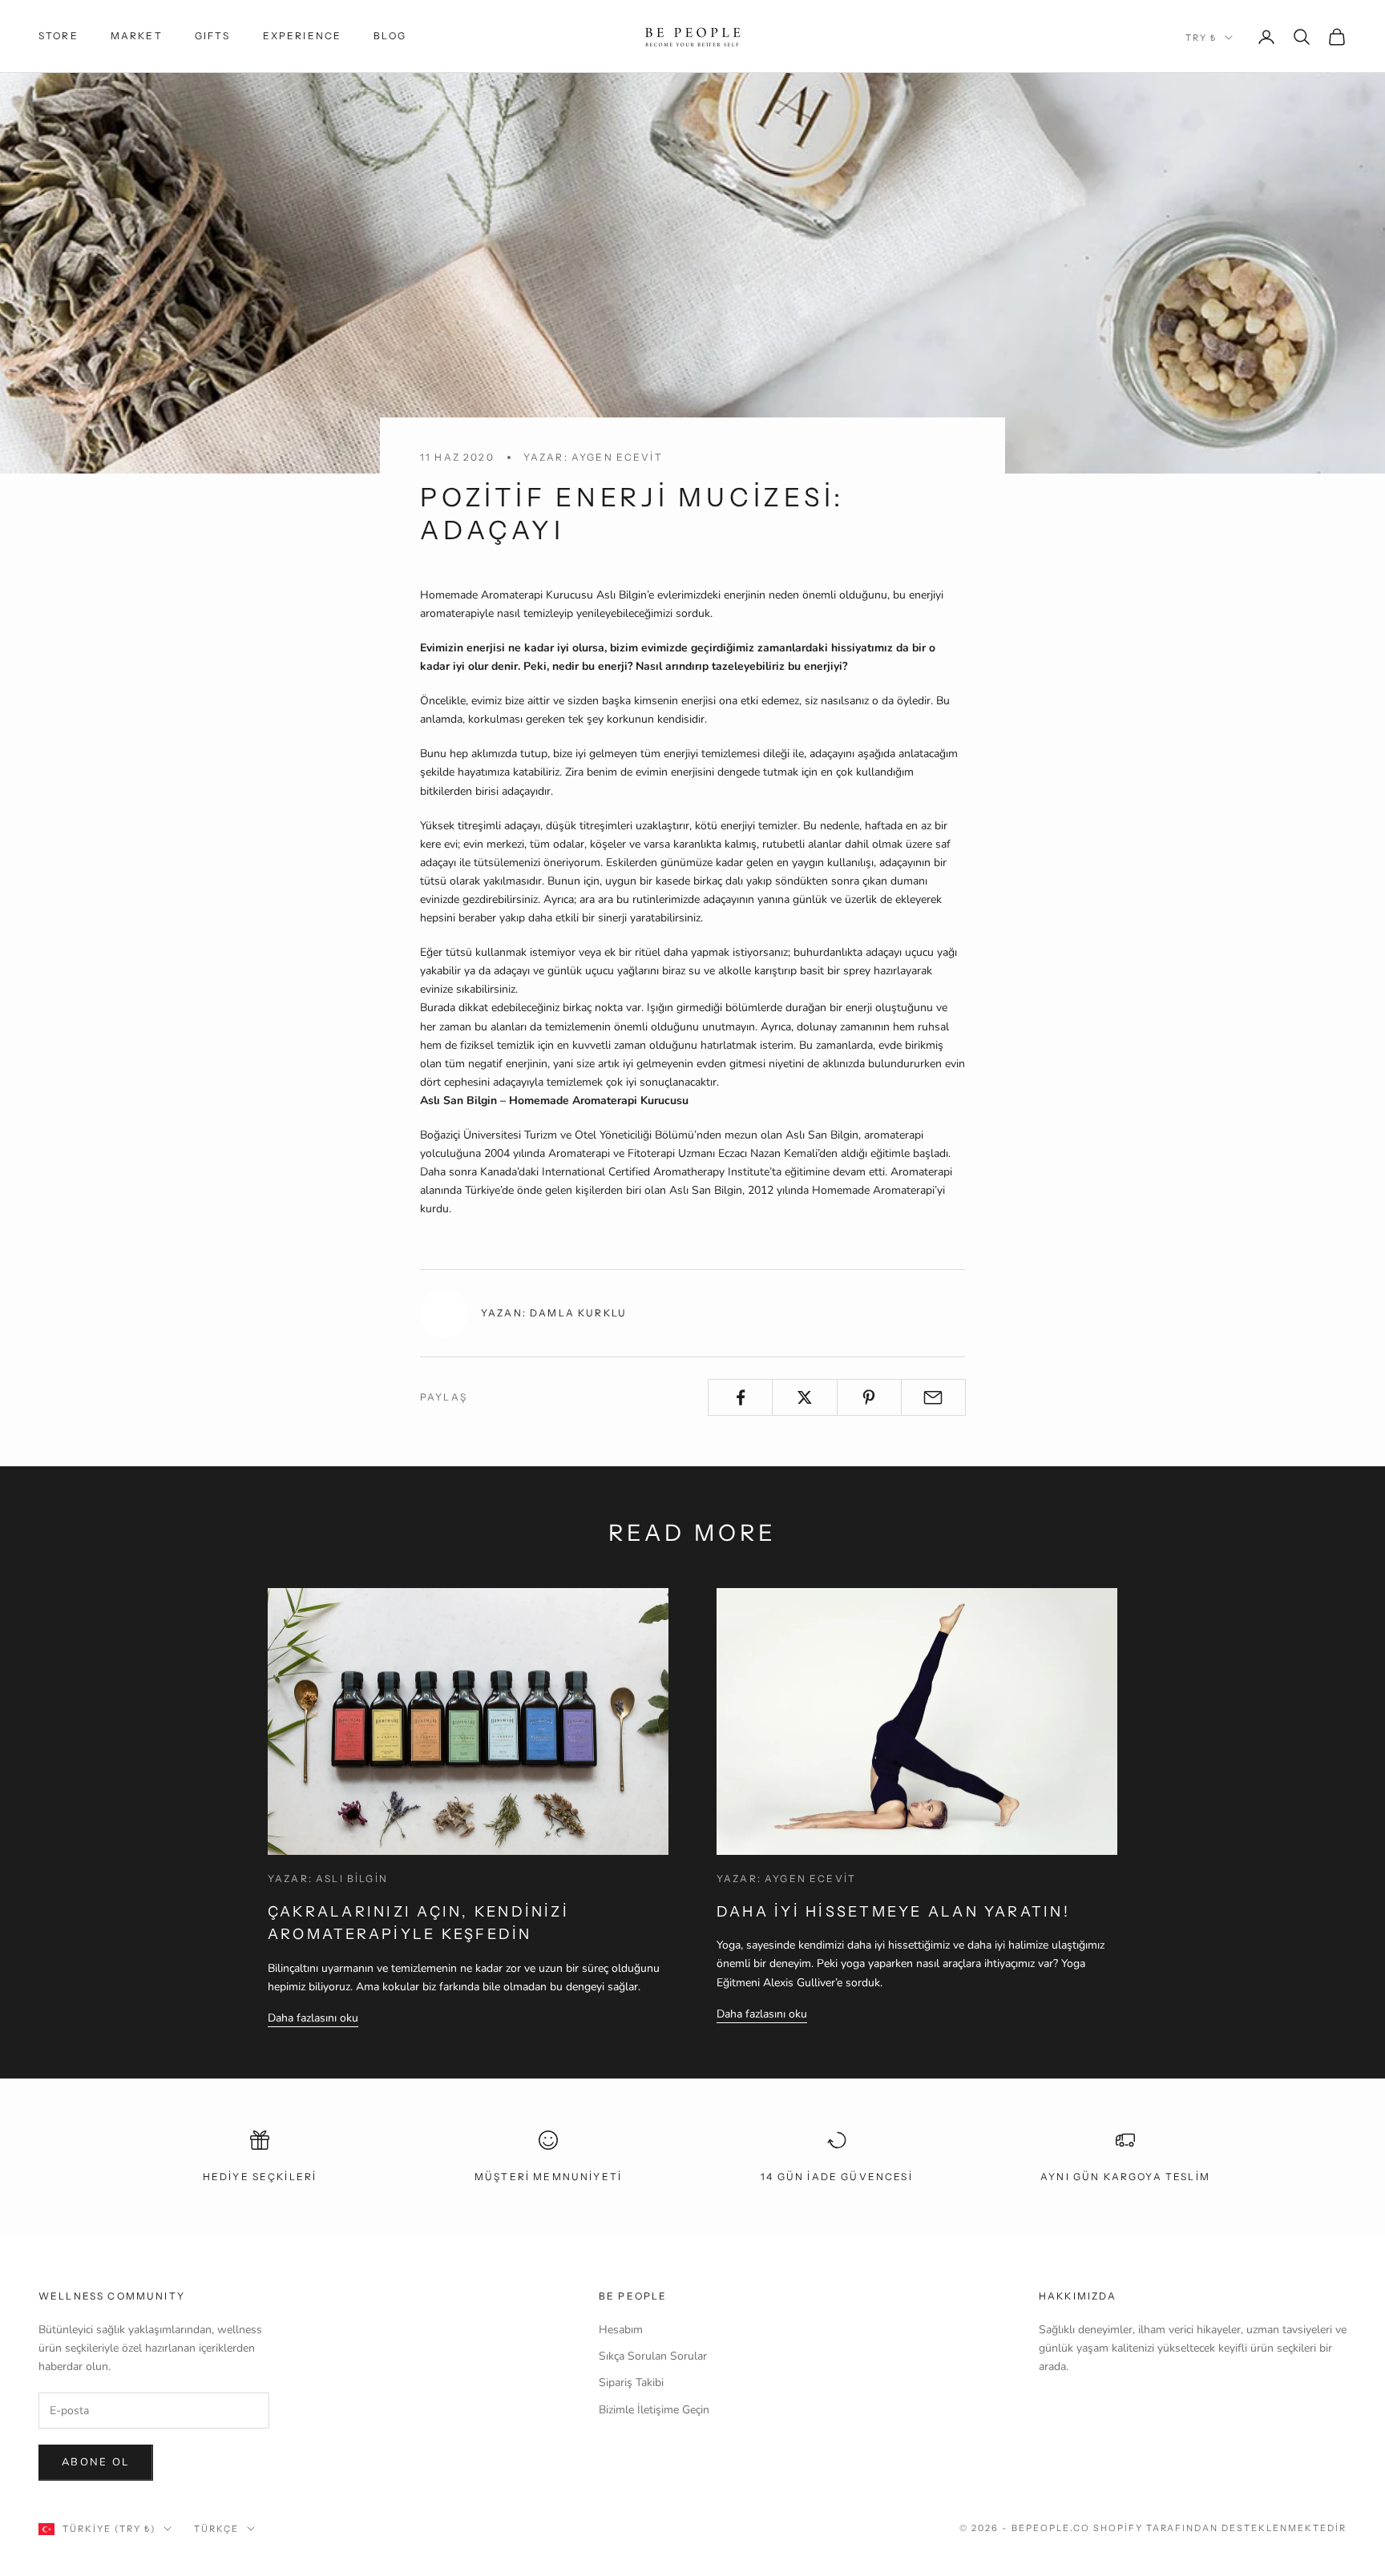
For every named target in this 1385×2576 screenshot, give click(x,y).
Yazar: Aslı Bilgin (328, 1879)
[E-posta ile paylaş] (933, 1397)
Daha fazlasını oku (313, 2018)
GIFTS (213, 36)
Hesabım (621, 2330)
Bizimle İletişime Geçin (654, 2410)
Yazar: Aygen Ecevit (593, 457)
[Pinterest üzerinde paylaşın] (869, 1397)
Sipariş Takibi (631, 2382)
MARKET (137, 36)
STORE (59, 36)
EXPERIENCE (303, 36)
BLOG (390, 36)
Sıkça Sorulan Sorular (653, 2356)
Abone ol (96, 2462)
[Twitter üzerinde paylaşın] (804, 1397)
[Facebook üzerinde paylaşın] (740, 1397)
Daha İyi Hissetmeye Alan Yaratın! (893, 1912)
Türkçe (216, 2529)
